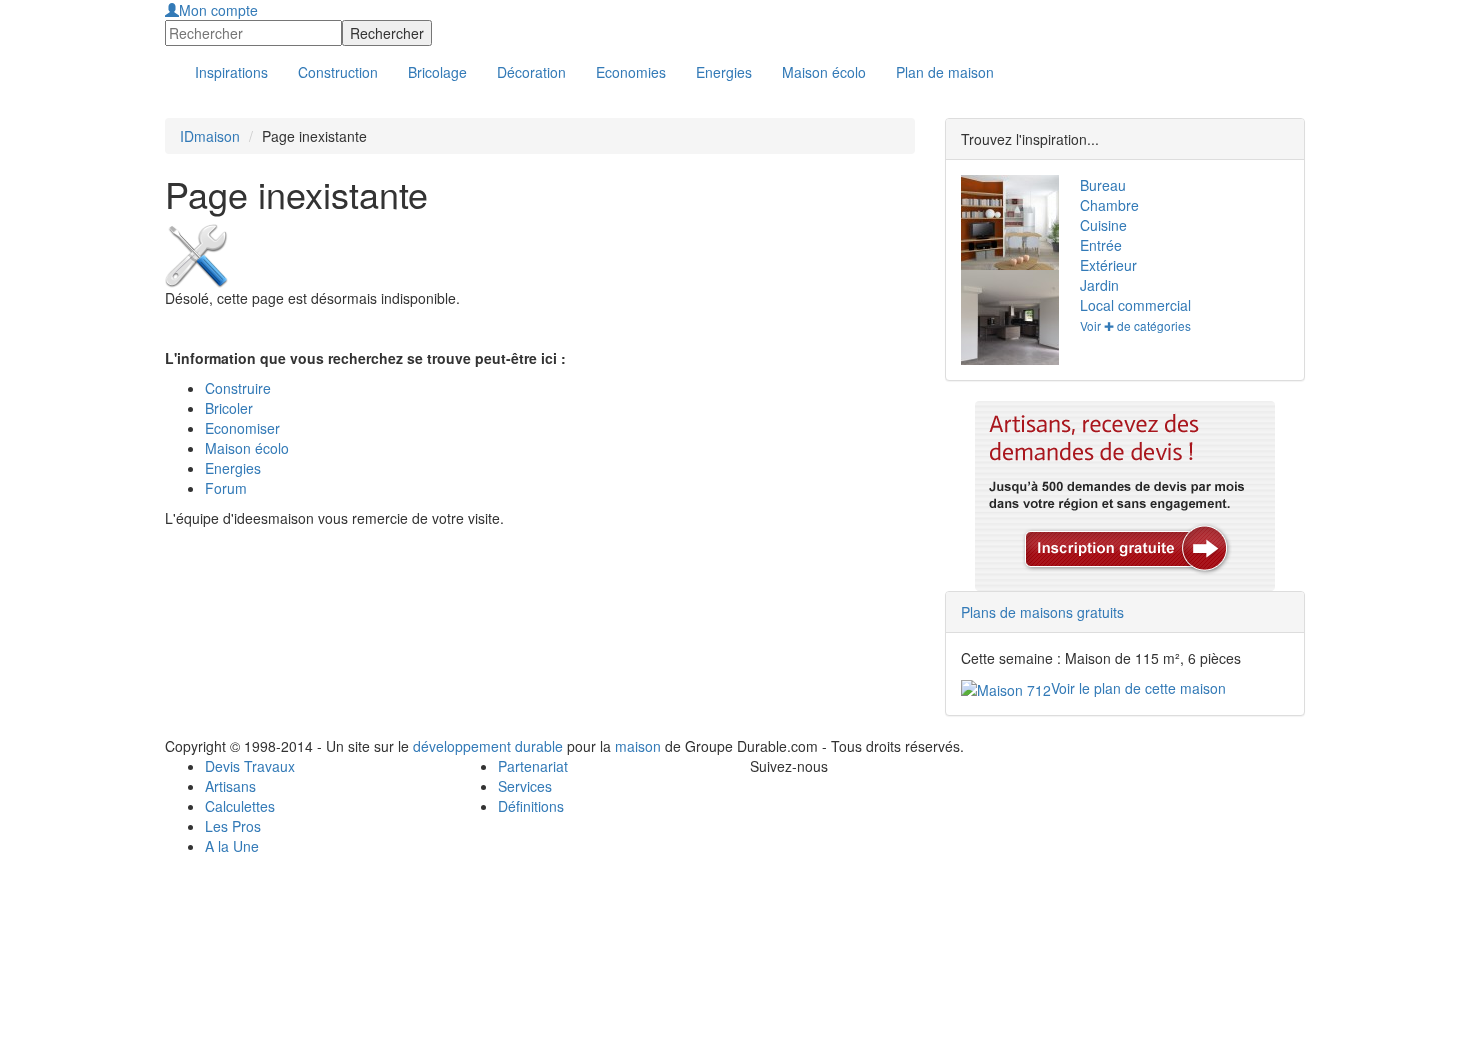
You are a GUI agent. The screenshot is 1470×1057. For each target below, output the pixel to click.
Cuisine (1103, 225)
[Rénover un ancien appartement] (1005, 222)
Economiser (242, 428)
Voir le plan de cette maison (1138, 688)
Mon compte (218, 10)
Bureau (1103, 185)
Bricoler (229, 408)
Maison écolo (247, 448)
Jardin (1099, 285)
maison (638, 746)
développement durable (488, 746)
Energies (233, 468)
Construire (238, 388)
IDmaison (210, 136)
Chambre (1109, 205)
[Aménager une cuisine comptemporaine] (1005, 317)
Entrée (1101, 245)
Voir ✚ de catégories (1135, 325)
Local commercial (1135, 305)
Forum (226, 488)
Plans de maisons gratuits (1042, 612)
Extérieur (1108, 265)
